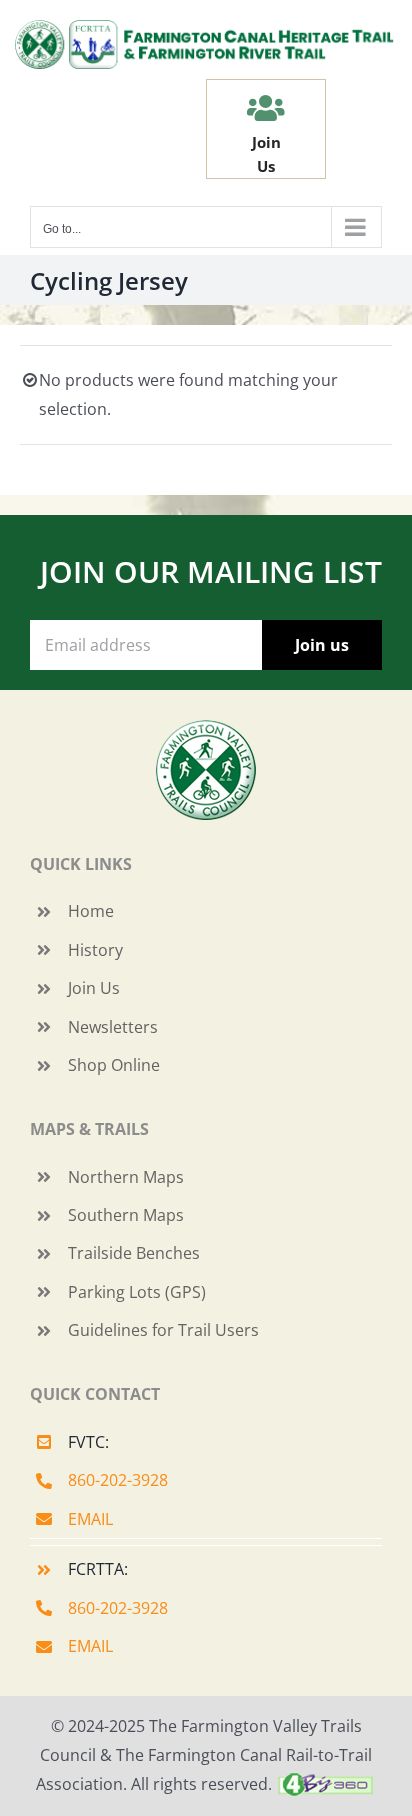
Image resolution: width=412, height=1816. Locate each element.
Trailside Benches (134, 1253)
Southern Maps (126, 1215)
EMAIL (90, 1519)
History (95, 950)
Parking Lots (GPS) (137, 1292)
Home (91, 911)
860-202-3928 (118, 1480)
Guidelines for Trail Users (163, 1330)
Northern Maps (126, 1177)
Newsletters (113, 1027)
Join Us (94, 988)
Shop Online (114, 1065)
